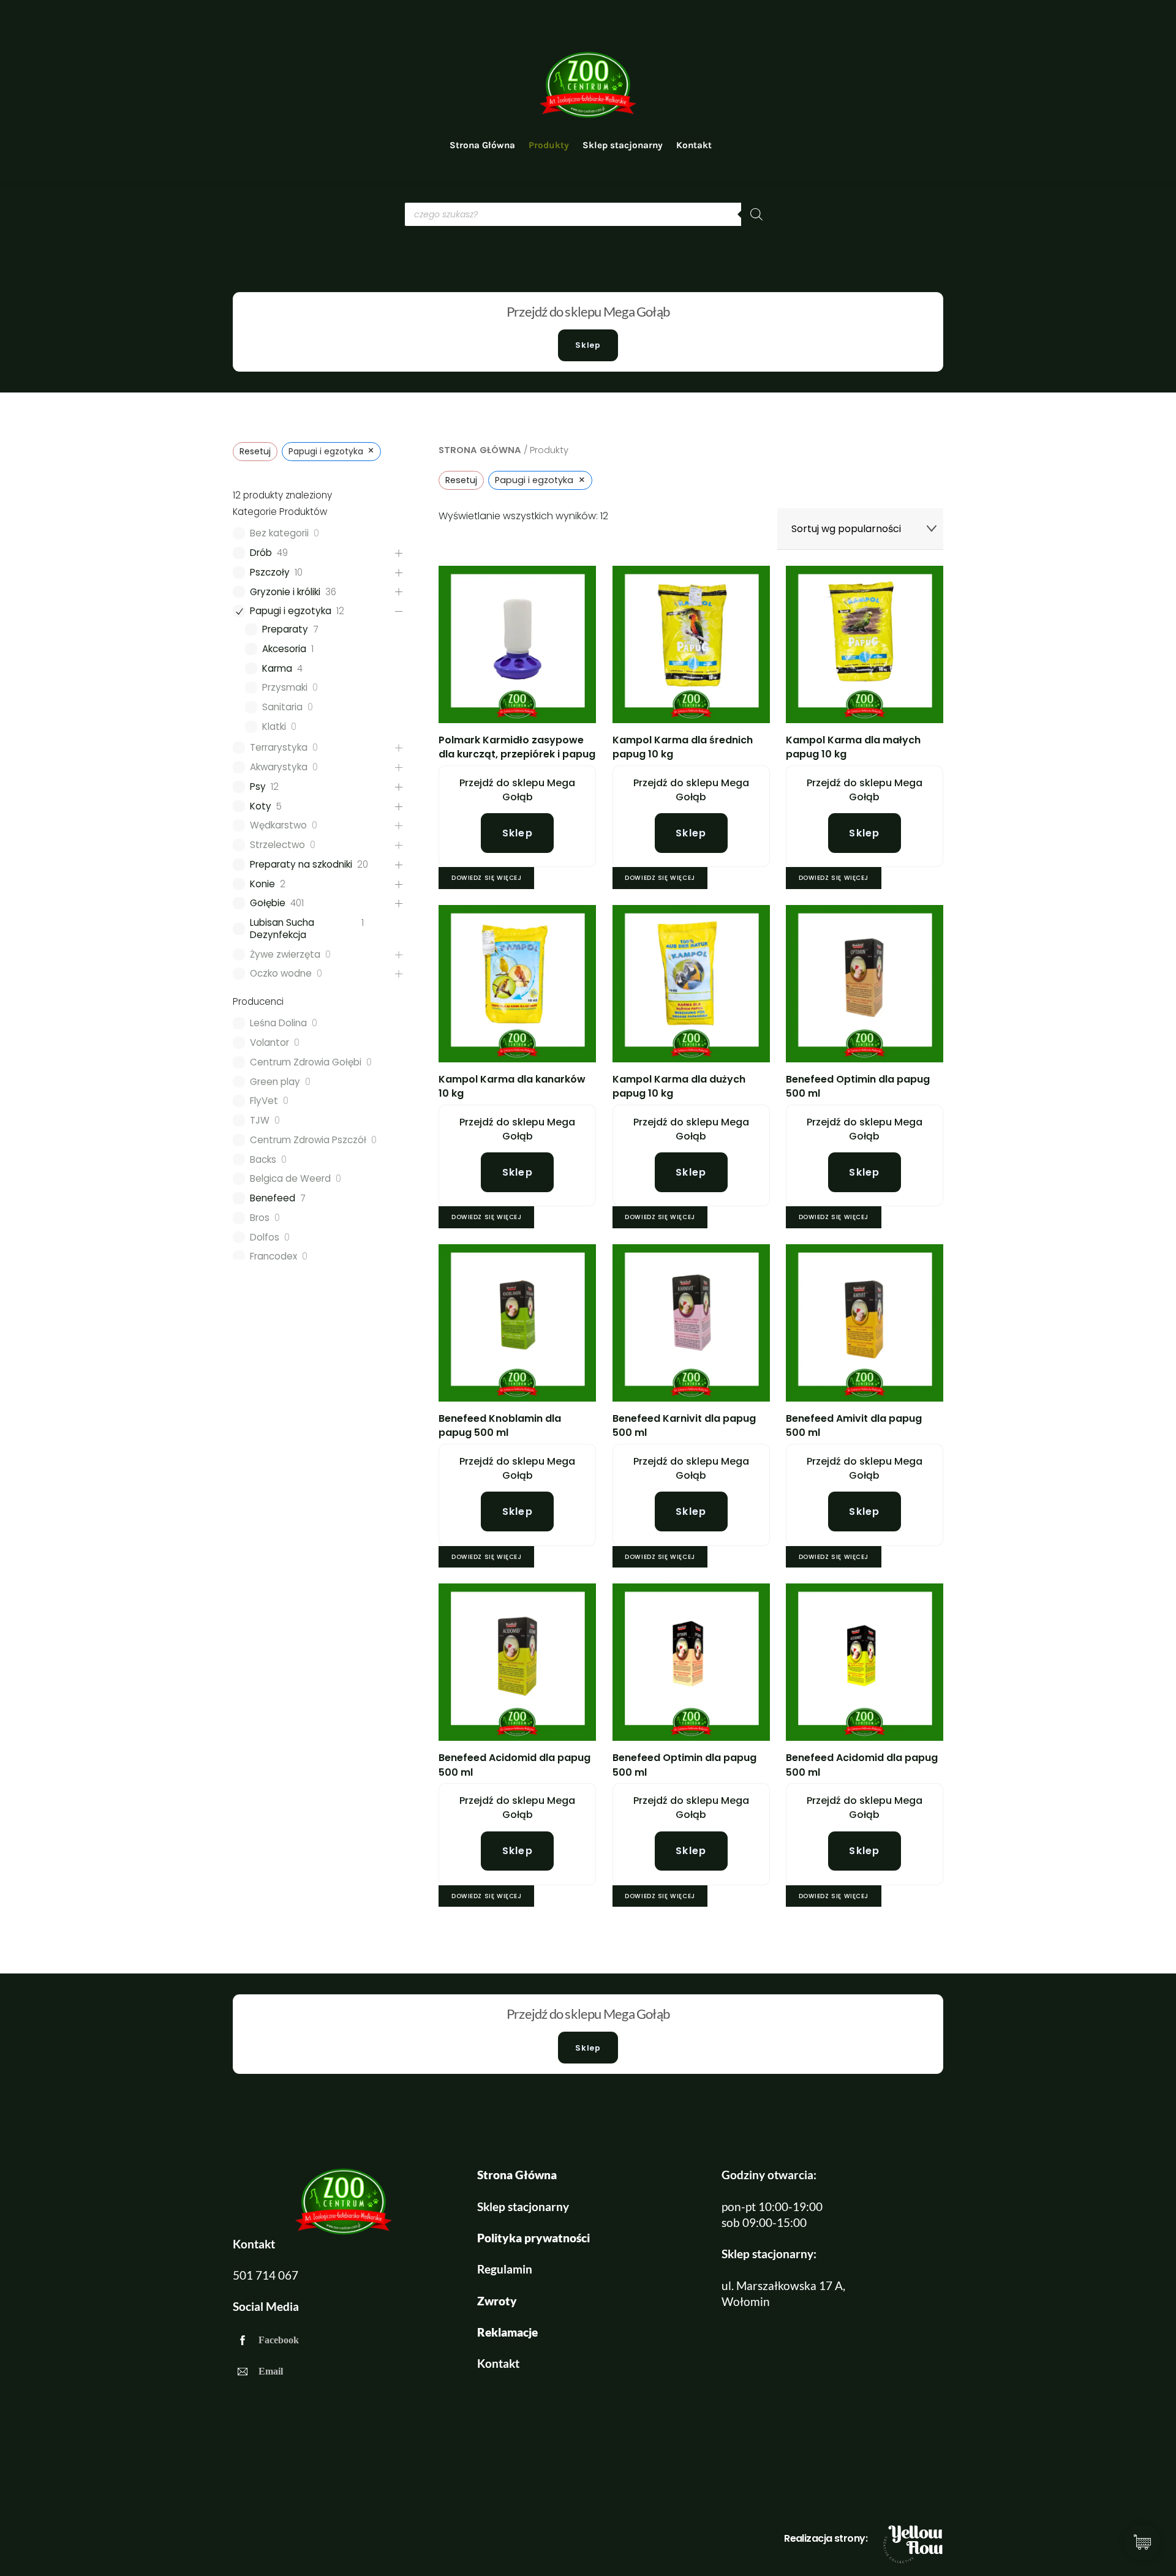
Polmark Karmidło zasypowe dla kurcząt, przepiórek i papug (517, 747)
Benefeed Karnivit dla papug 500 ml (684, 1425)
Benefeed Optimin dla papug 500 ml (858, 1086)
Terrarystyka (279, 748)
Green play (275, 1082)
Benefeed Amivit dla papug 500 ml (854, 1425)
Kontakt (694, 145)
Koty (261, 806)
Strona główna (480, 450)
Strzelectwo (277, 845)
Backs (263, 1160)
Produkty (549, 145)
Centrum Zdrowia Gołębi (306, 1062)
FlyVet (264, 1101)
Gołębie (268, 903)
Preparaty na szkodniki (301, 865)
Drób (261, 553)
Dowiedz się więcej (486, 878)
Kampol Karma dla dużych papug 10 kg (679, 1086)
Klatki (274, 727)
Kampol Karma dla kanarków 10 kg (512, 1086)
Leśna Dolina (278, 1023)
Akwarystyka (279, 767)
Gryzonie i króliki (285, 592)
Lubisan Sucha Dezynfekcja (282, 929)
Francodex (273, 1256)
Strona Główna (482, 145)
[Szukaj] (756, 214)
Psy (258, 787)
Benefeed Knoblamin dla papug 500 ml (500, 1425)
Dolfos (265, 1237)
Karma (277, 669)
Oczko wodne (281, 974)
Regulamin (505, 2269)
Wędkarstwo (278, 825)
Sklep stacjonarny (623, 145)
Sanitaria (282, 707)
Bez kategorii (279, 533)
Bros (260, 1218)
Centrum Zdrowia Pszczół (308, 1140)
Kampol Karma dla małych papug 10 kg (853, 747)
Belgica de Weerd (290, 1179)
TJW (260, 1121)
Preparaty (285, 629)
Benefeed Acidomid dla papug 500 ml (514, 1765)
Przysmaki (285, 688)
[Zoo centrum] (588, 115)
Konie (262, 884)
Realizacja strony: (826, 2538)
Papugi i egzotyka (291, 611)
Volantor (269, 1043)
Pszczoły (270, 573)
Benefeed (273, 1198)
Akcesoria (284, 649)
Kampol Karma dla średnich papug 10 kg (683, 747)
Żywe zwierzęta (285, 955)
